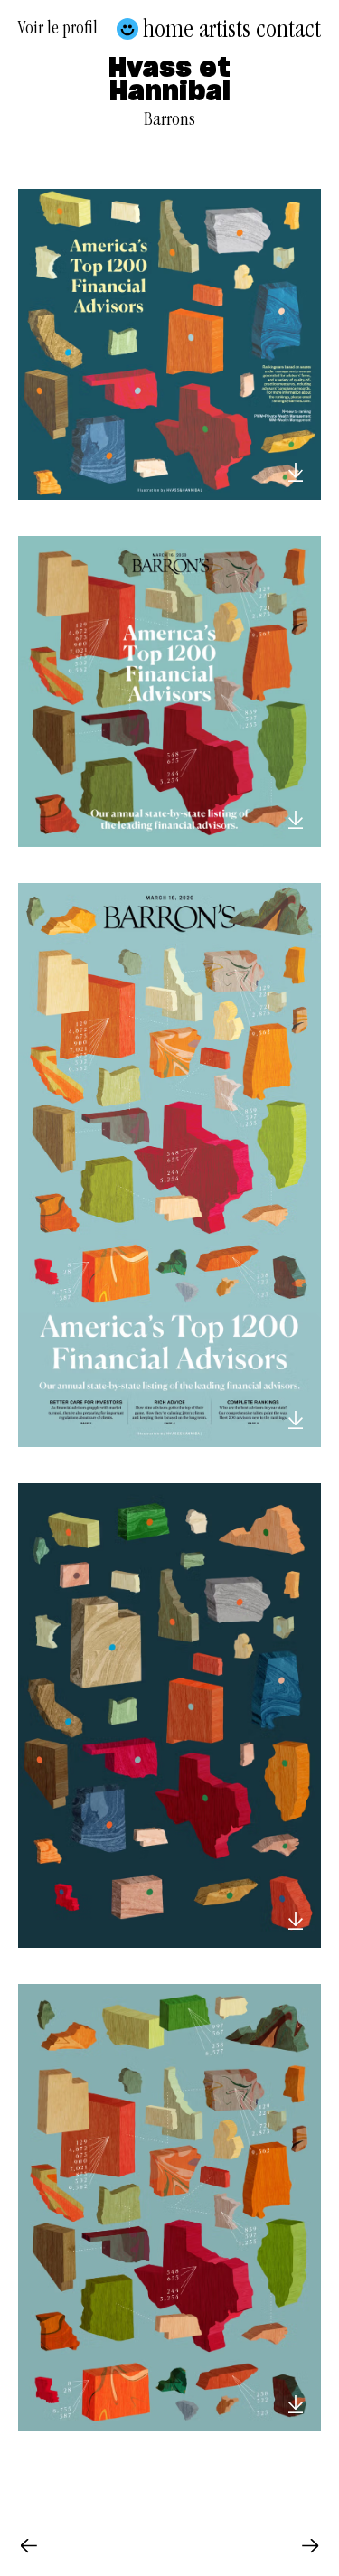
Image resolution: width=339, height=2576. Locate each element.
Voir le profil (58, 31)
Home (168, 29)
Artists (225, 29)
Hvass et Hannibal (169, 81)
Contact (288, 29)
